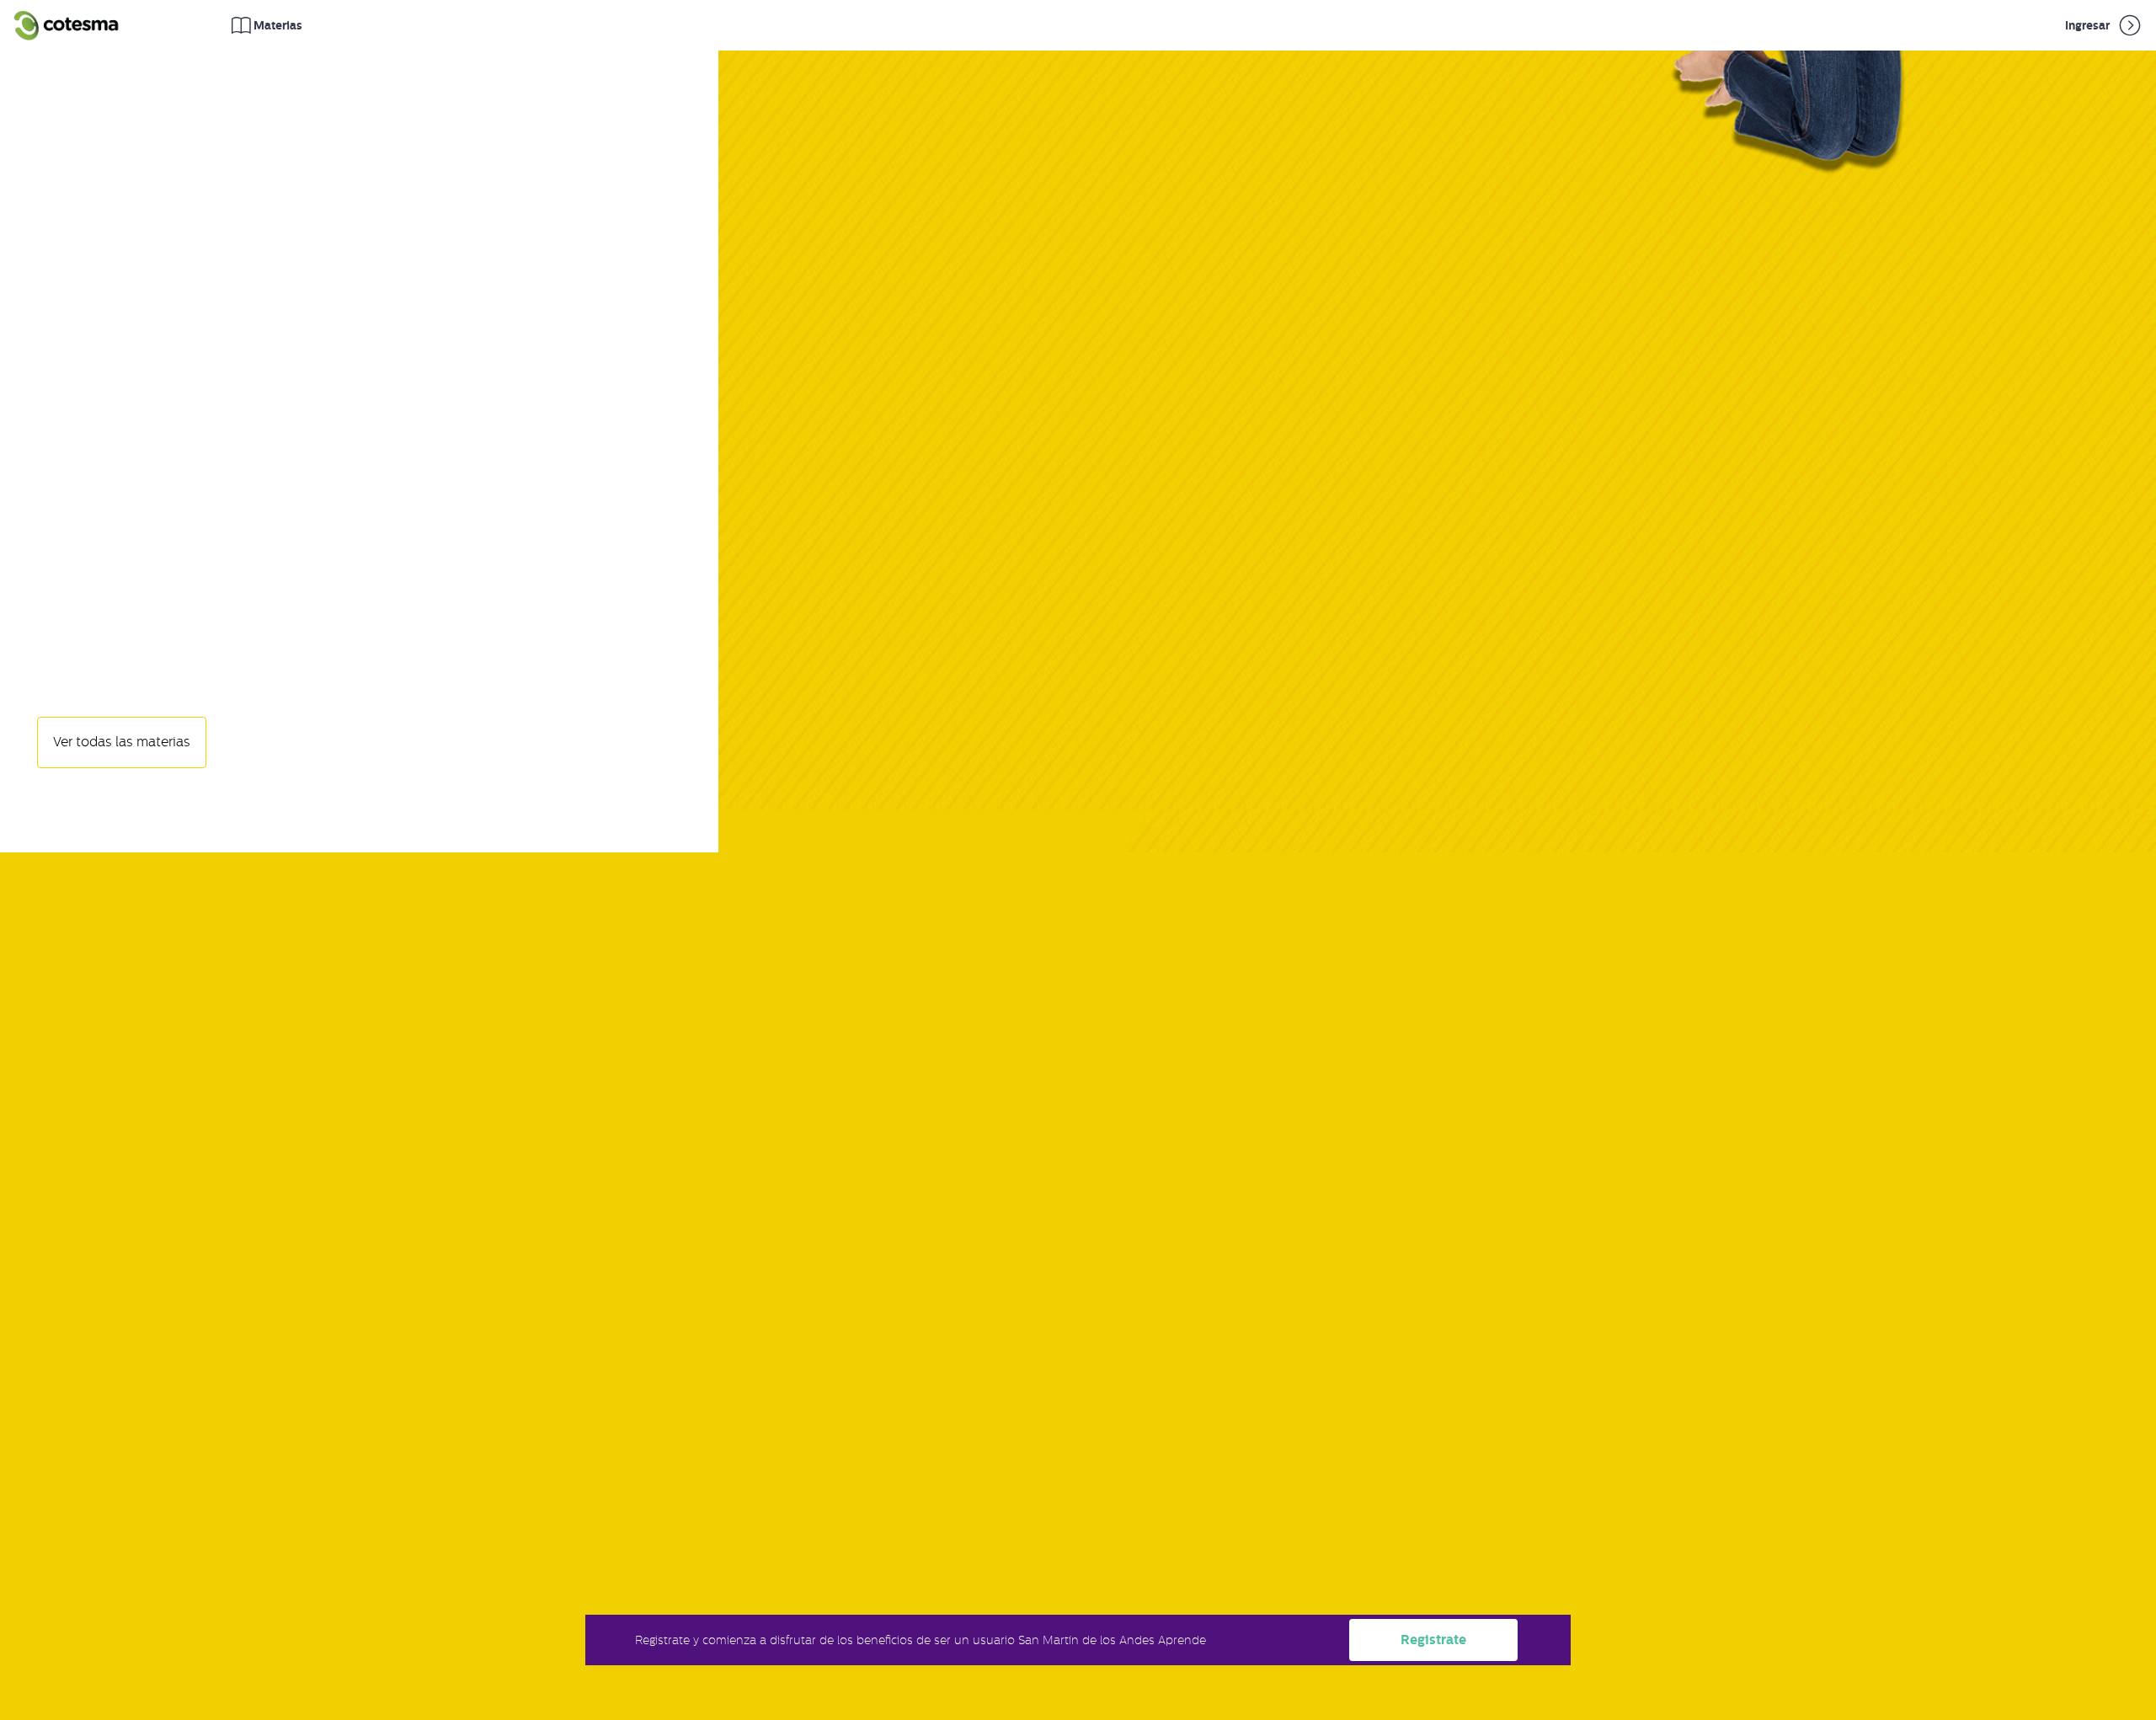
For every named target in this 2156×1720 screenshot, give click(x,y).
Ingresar (2089, 25)
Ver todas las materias (122, 742)
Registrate (1433, 1640)
